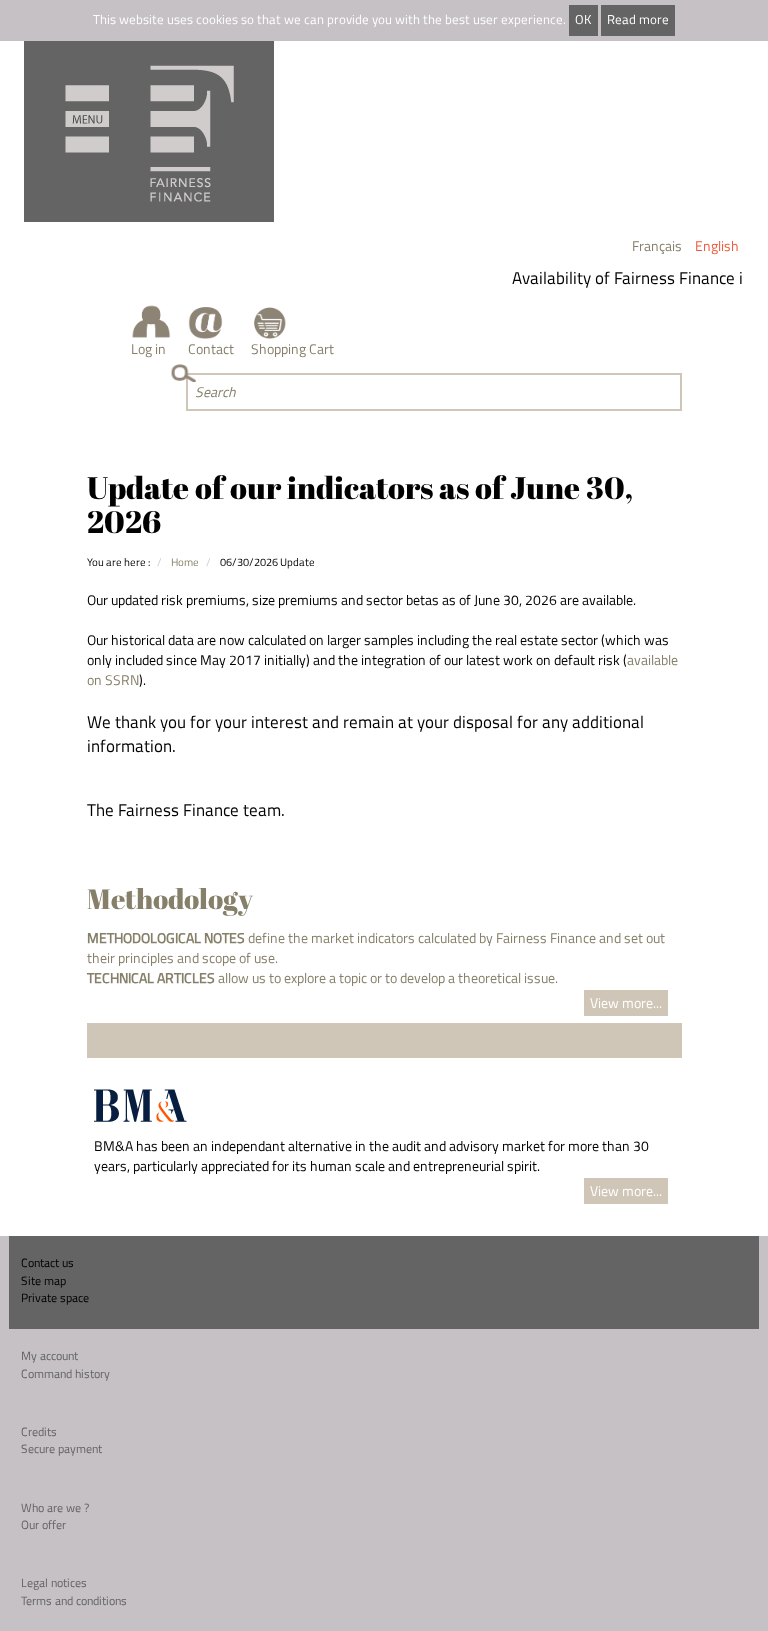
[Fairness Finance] (149, 131)
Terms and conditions (74, 1600)
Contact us (47, 1262)
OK (583, 19)
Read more (638, 19)
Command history (65, 1373)
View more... (626, 1002)
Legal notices (54, 1582)
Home (185, 561)
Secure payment (61, 1448)
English (717, 245)
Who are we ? (55, 1507)
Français (657, 245)
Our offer (43, 1524)
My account (49, 1355)
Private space (55, 1297)
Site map (43, 1280)
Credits (39, 1431)
